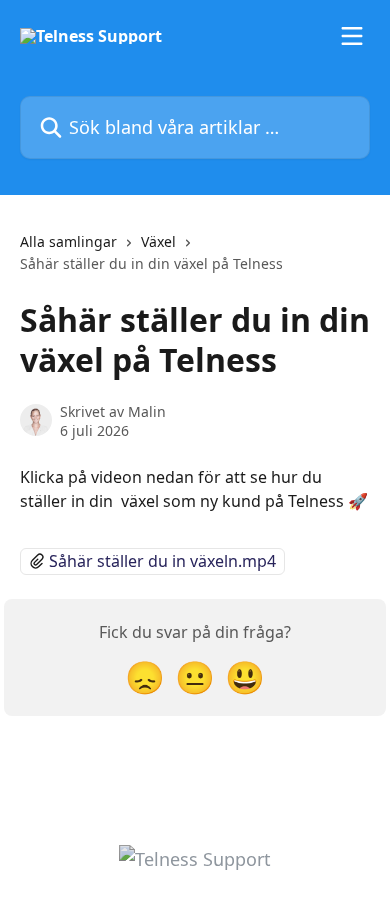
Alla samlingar (68, 241)
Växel (158, 241)
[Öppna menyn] (352, 36)
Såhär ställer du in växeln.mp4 (162, 561)
